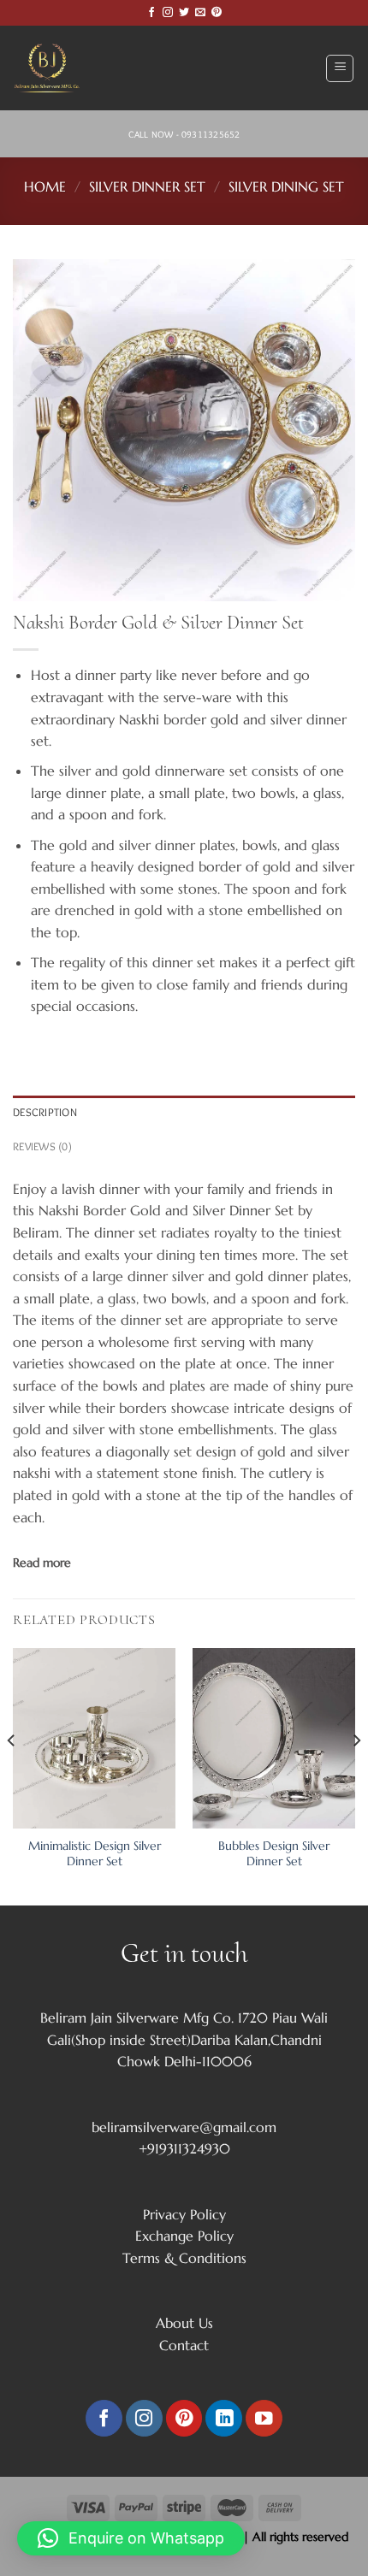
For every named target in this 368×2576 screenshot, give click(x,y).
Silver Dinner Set (147, 186)
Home (45, 186)
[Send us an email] (200, 13)
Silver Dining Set (286, 186)
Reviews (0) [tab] (42, 1146)
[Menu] (340, 68)
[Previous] (12, 1775)
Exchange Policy (184, 2236)
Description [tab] (45, 1112)
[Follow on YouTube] (264, 2418)
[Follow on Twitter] (184, 13)
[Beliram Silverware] (56, 68)
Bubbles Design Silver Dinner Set (274, 1854)
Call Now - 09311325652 (184, 134)
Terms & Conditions (184, 2258)
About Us (184, 2323)
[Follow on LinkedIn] (224, 2418)
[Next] (356, 1775)
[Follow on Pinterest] (217, 13)
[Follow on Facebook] (151, 13)
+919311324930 (184, 2148)
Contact (184, 2345)
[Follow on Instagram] (168, 13)
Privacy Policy (184, 2214)
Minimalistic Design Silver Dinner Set (95, 1854)
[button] (131, 2538)
